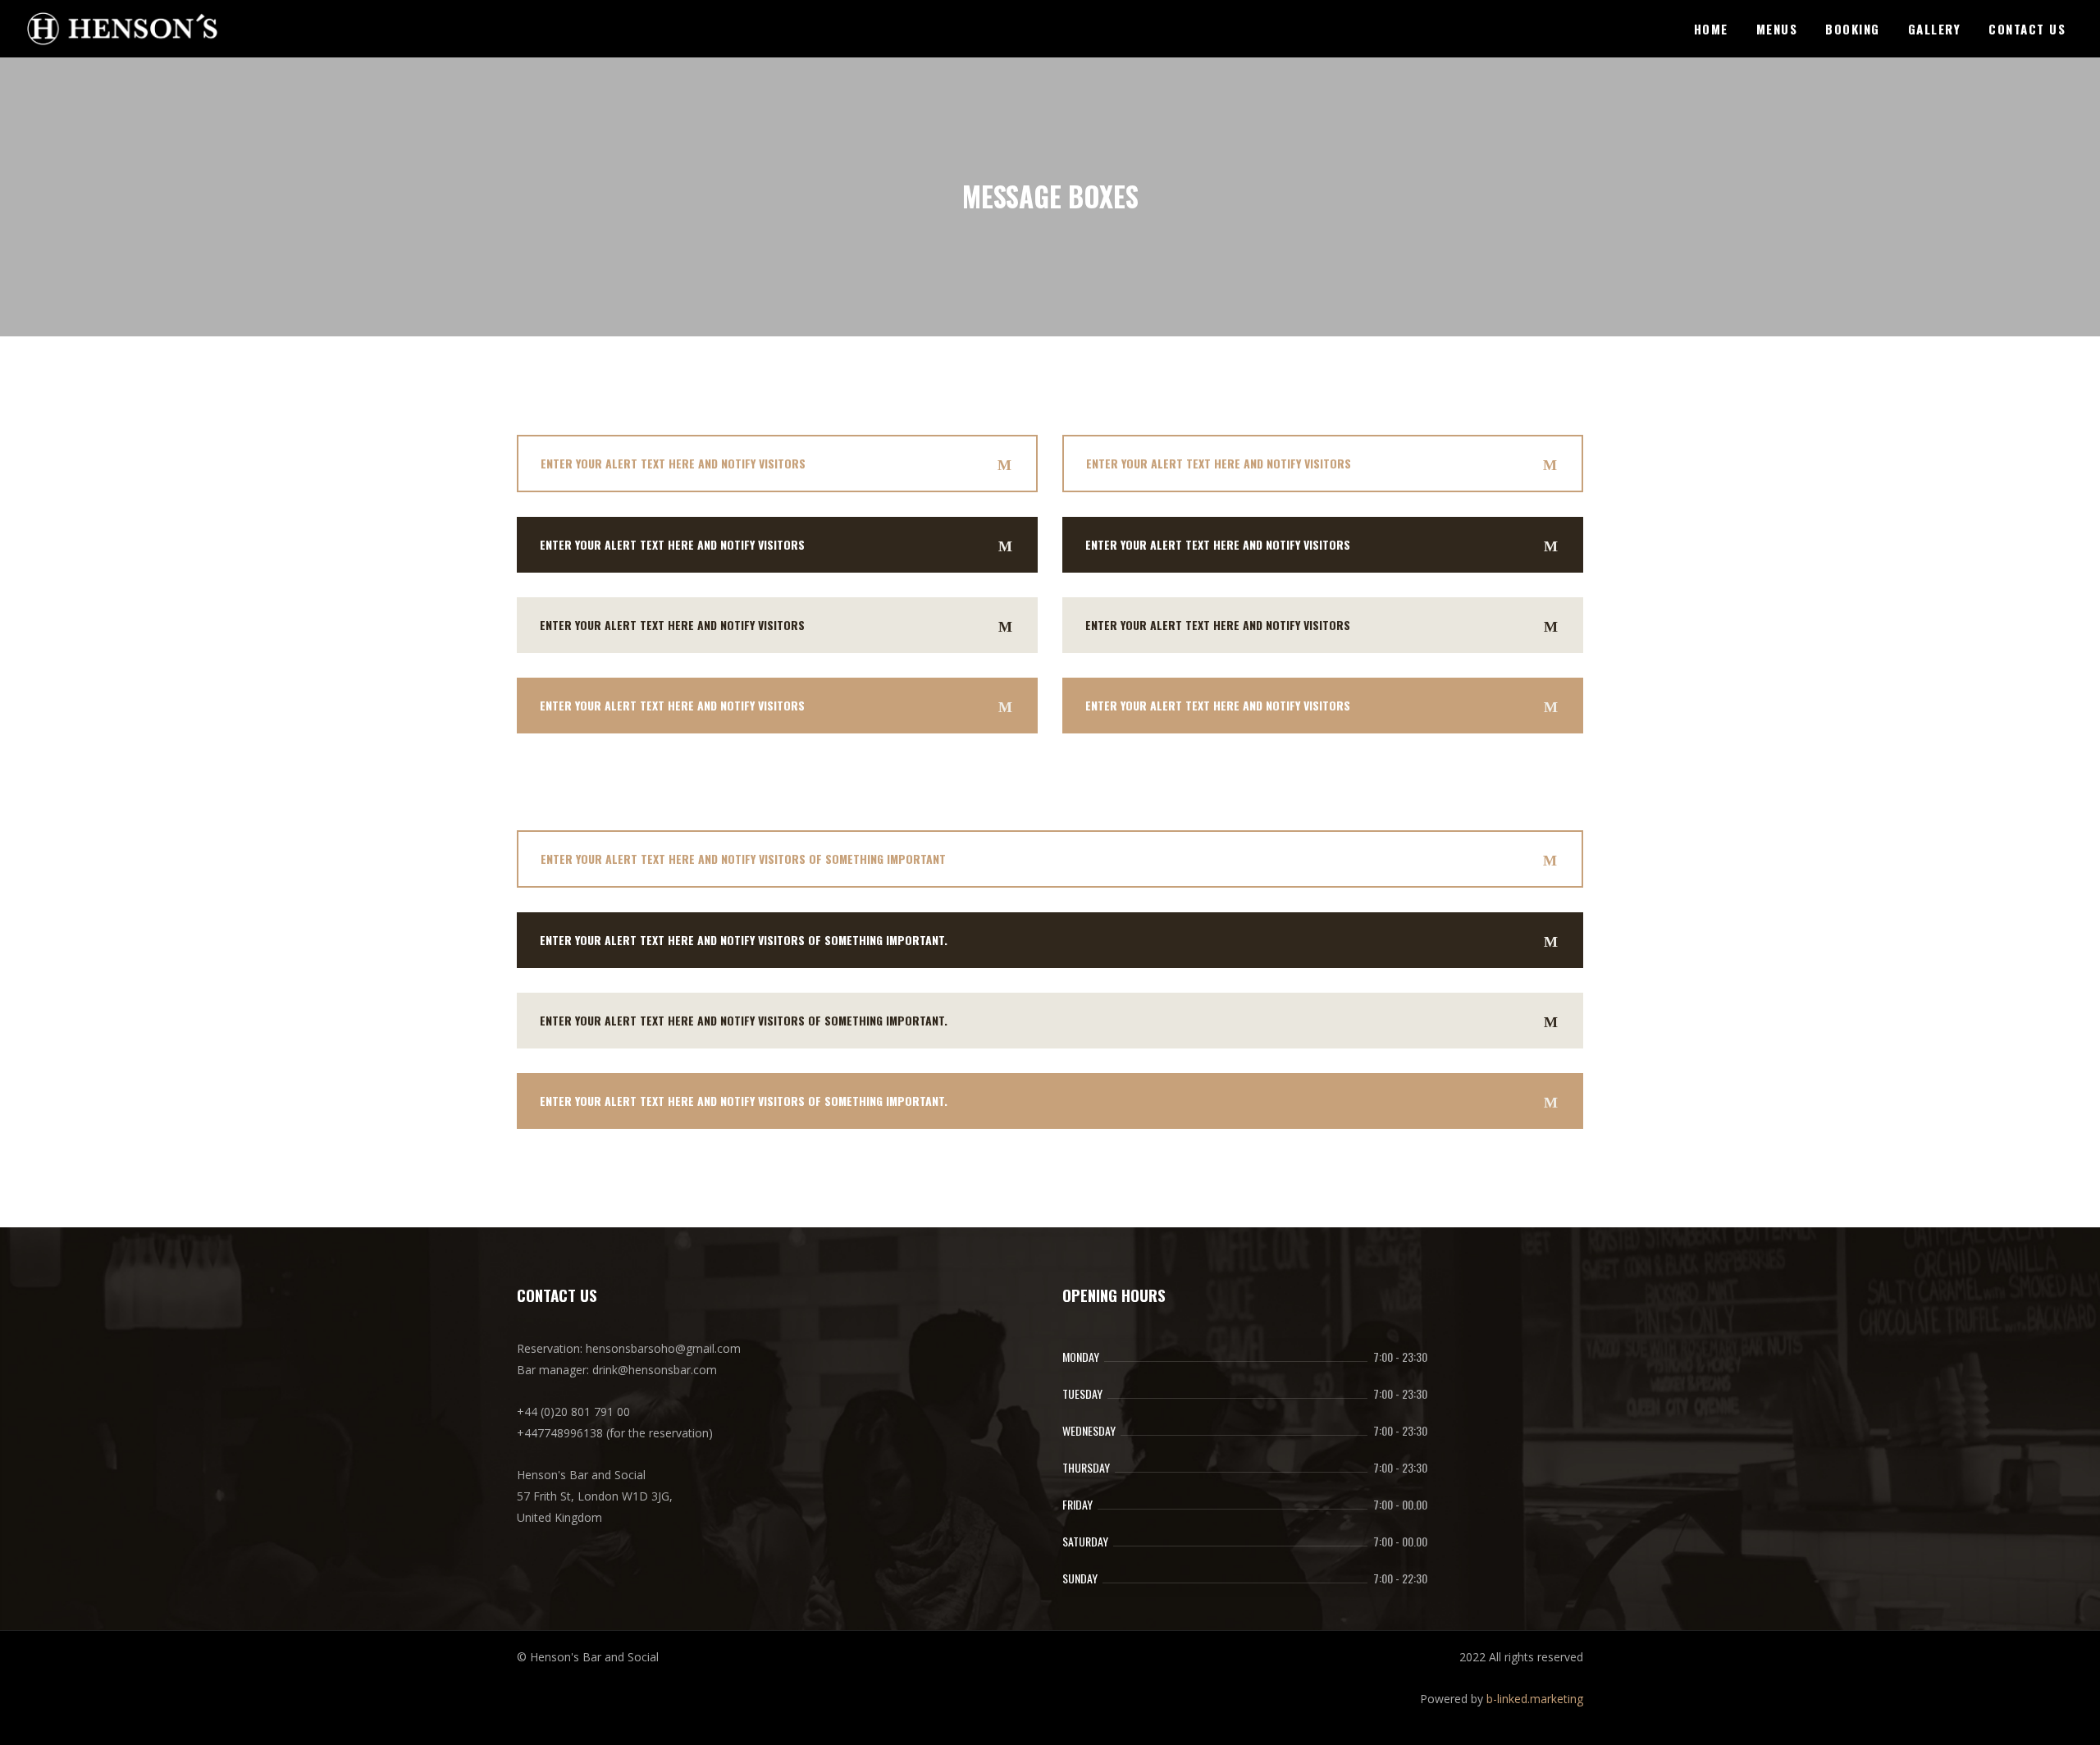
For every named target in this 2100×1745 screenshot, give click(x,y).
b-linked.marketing (1535, 1699)
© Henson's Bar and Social (588, 1657)
